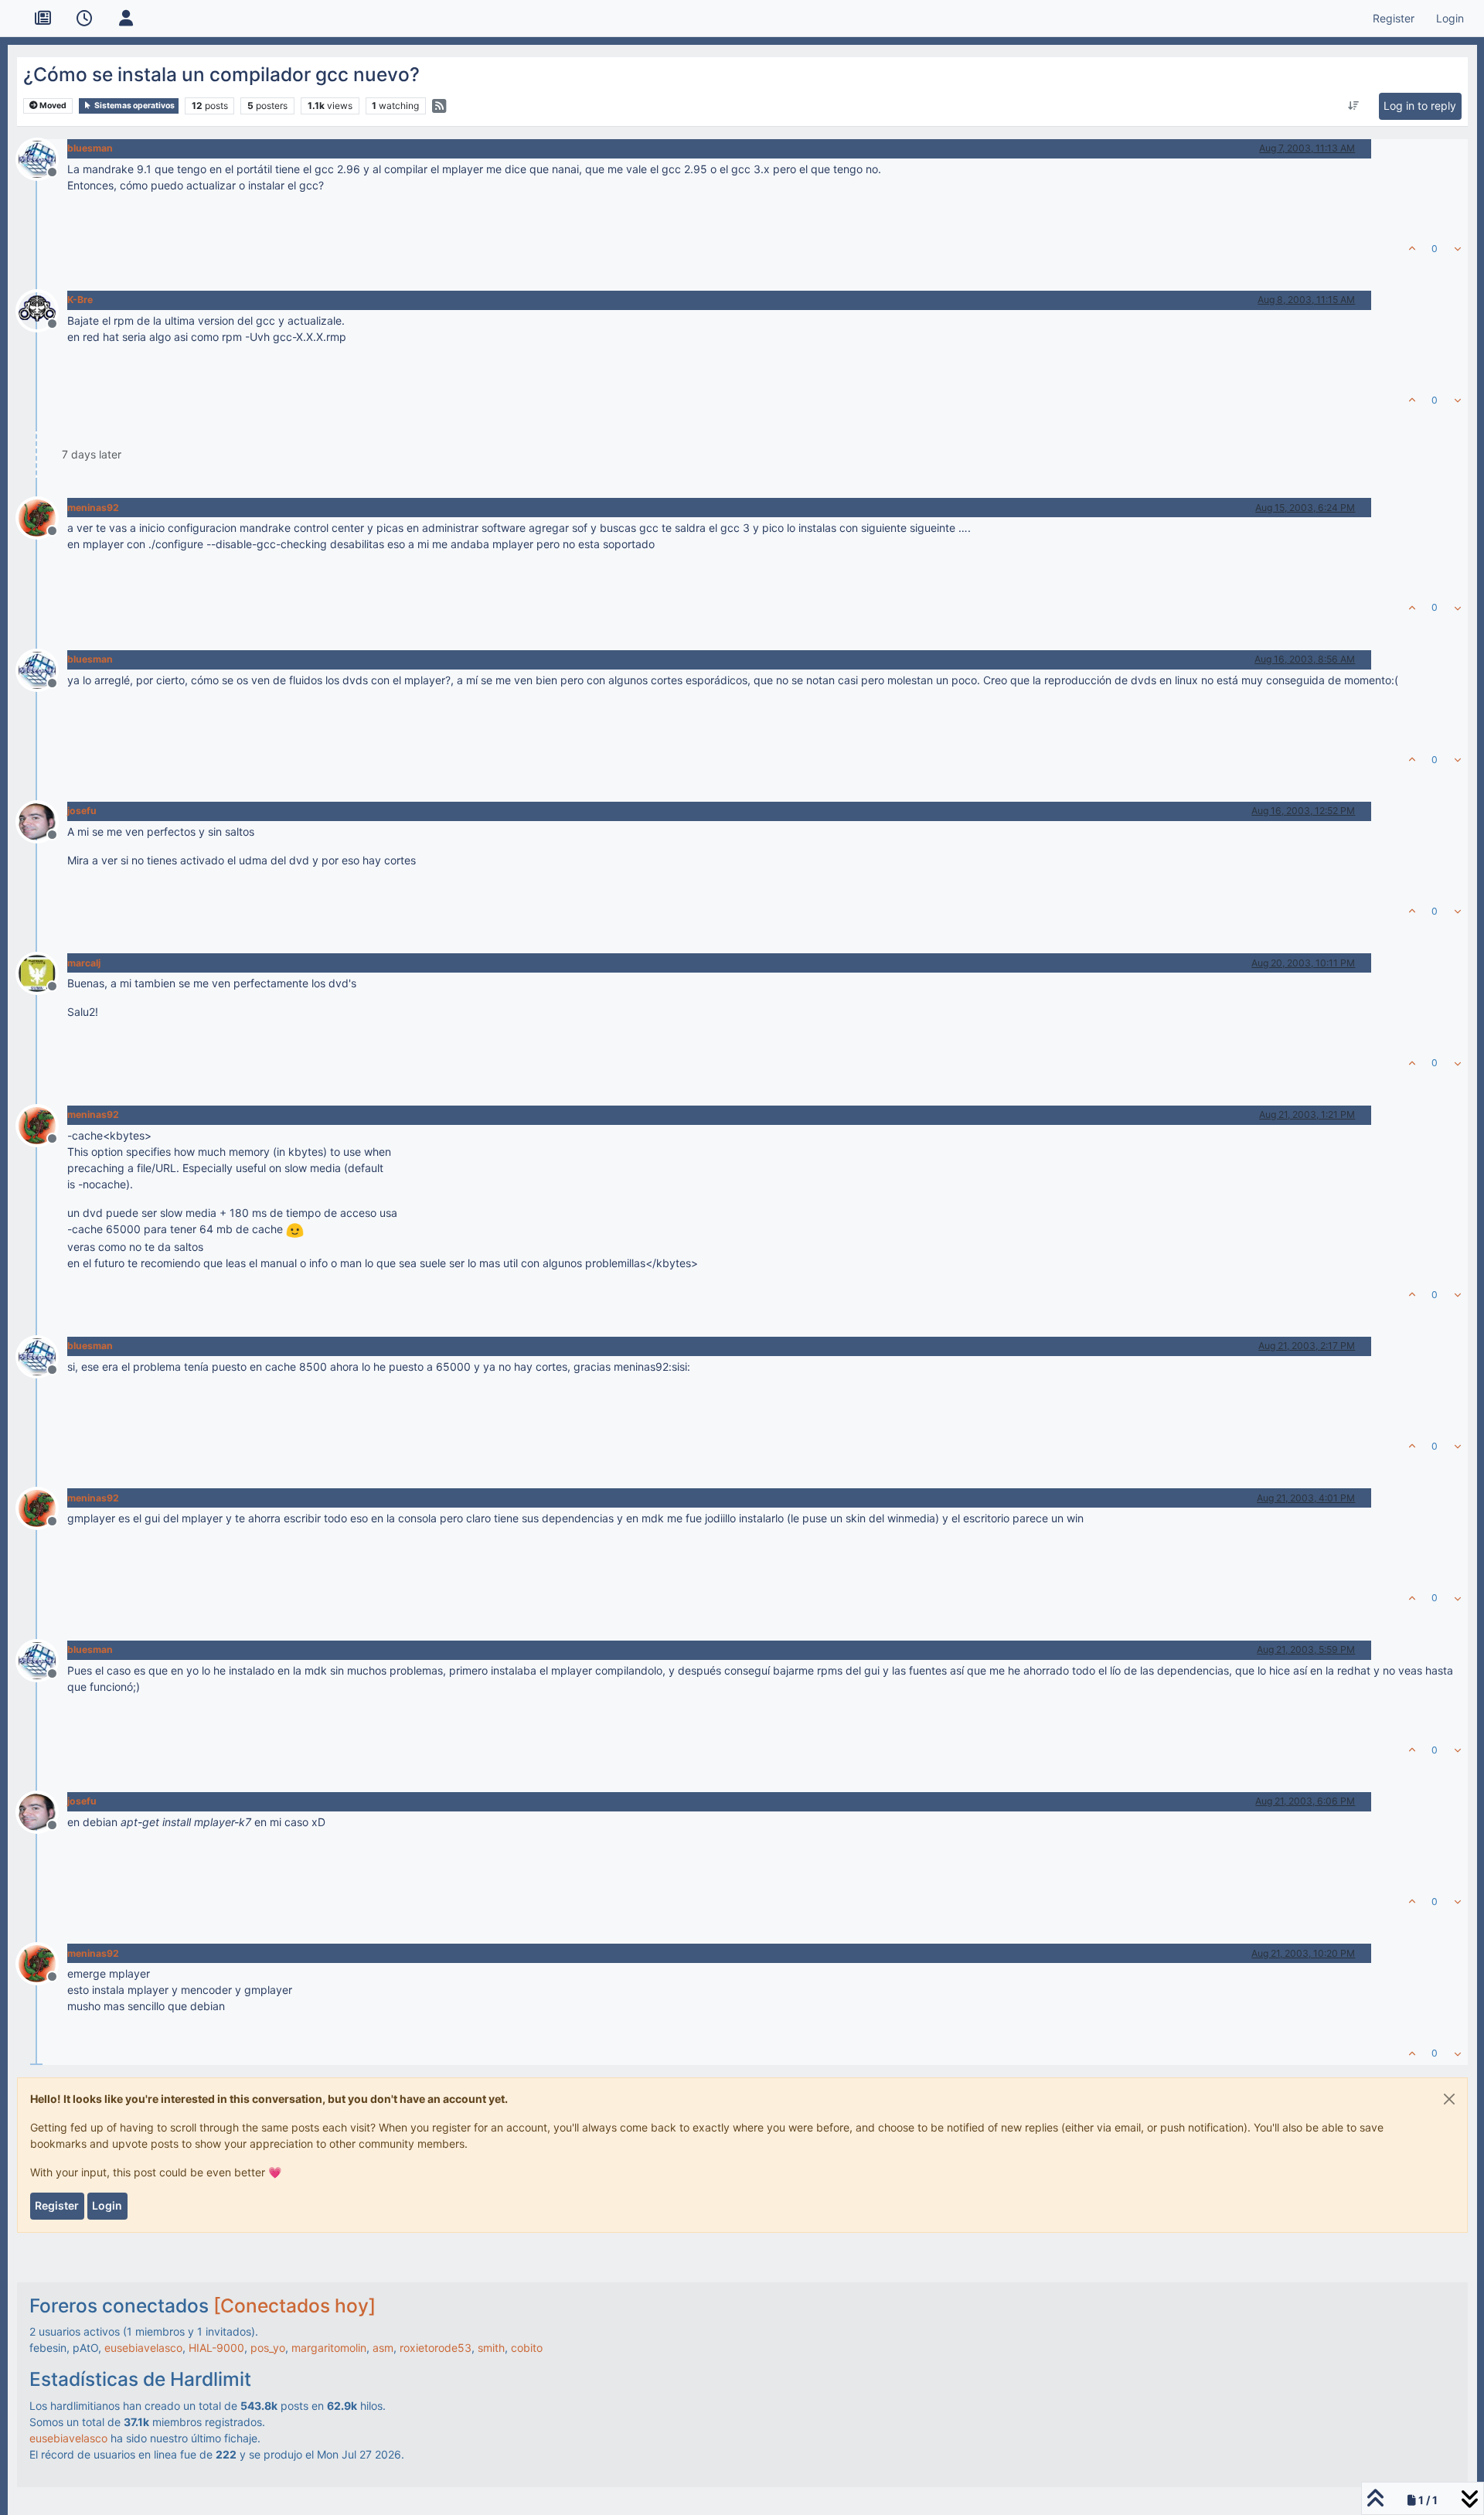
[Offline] (43, 157)
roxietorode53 (436, 2348)
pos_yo (268, 2348)
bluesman (90, 148)
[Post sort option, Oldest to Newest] (1354, 106)
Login (107, 2205)
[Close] (1449, 2099)
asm (383, 2348)
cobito (527, 2348)
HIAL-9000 (216, 2348)
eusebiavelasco (143, 2348)
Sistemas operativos (134, 106)
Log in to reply (1420, 106)
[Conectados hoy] (294, 2305)
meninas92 (93, 508)
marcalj (84, 963)
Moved (52, 106)
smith (491, 2348)
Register (57, 2205)
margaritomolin (329, 2348)
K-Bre (80, 300)
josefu (82, 811)
